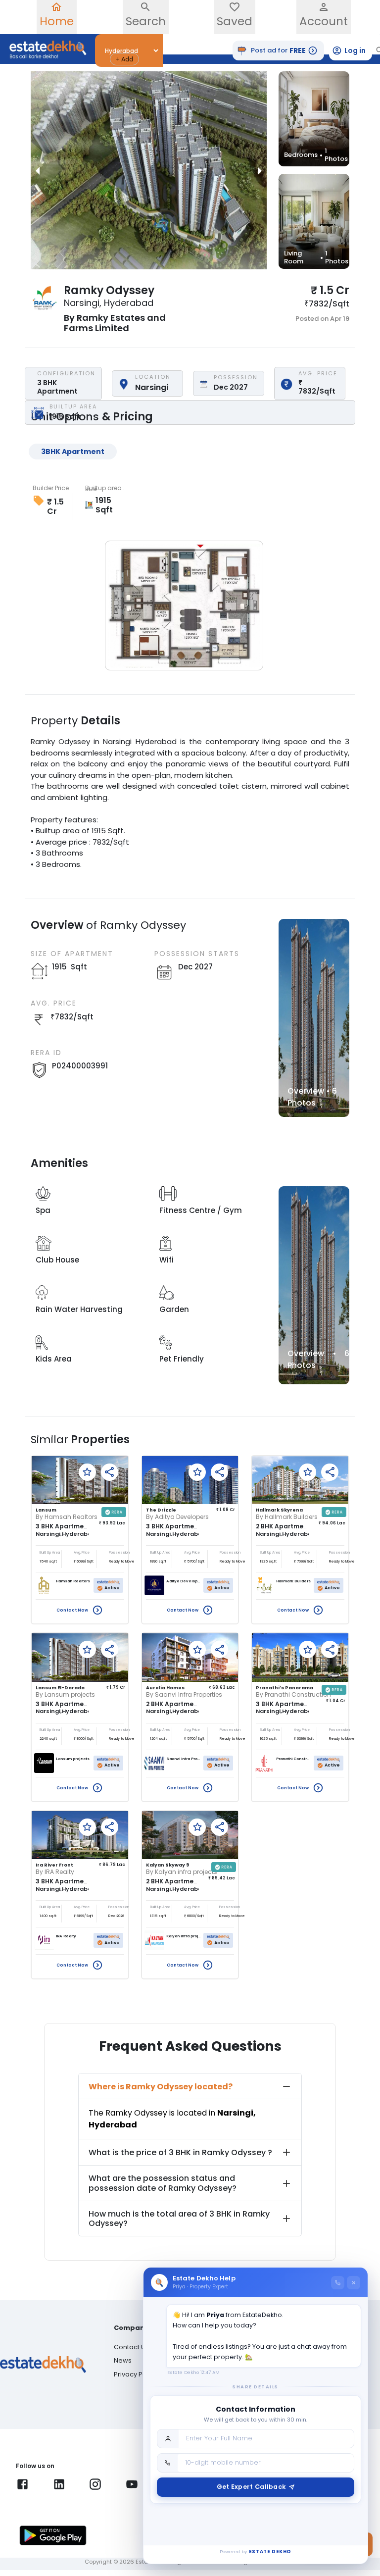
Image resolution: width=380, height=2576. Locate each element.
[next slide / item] (260, 170)
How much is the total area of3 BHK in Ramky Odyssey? (179, 2219)
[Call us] (338, 2283)
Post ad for (278, 51)
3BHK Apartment (73, 452)
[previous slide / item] (38, 170)
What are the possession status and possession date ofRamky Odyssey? (163, 2183)
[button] (124, 59)
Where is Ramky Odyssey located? (161, 2087)
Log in (355, 51)
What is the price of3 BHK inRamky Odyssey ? (180, 2152)
